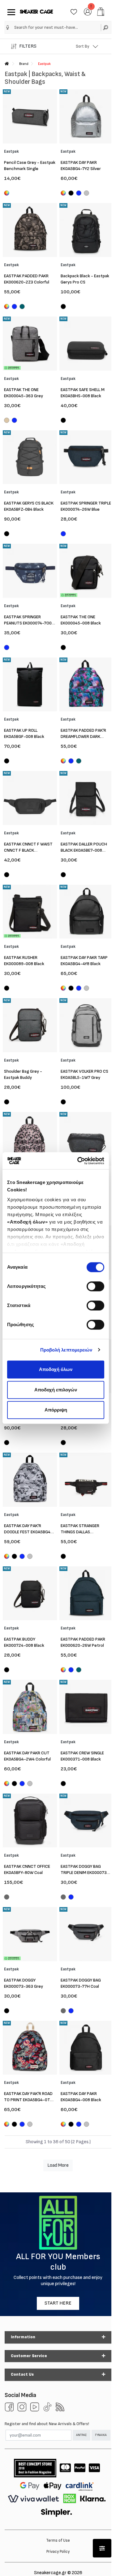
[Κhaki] (7, 421)
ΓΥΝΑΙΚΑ (101, 2435)
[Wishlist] (74, 11)
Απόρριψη (56, 1410)
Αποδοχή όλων (56, 1369)
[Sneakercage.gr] (37, 12)
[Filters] (102, 2548)
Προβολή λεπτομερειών (66, 1350)
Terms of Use (58, 2540)
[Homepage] (7, 64)
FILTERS (28, 46)
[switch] (95, 1286)
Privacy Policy (58, 2552)
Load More (58, 2165)
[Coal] (7, 1898)
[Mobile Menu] (10, 12)
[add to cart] (101, 12)
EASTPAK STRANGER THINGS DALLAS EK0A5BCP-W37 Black (82, 1532)
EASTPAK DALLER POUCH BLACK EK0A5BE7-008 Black (84, 850)
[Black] (71, 194)
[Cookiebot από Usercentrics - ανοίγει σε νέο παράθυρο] (79, 1161)
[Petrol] (22, 307)
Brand (24, 64)
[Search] (106, 27)
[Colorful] (7, 193)
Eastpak (44, 64)
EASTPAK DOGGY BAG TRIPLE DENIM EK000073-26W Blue (85, 1873)
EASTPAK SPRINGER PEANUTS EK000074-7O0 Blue (28, 623)
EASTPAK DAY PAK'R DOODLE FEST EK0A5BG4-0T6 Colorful (28, 1532)
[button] (8, 28)
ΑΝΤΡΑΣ (81, 2435)
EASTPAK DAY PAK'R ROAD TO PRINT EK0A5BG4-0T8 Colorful (28, 2100)
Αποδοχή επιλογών (56, 1390)
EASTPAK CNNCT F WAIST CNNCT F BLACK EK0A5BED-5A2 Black (28, 850)
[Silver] (86, 194)
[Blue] (79, 194)
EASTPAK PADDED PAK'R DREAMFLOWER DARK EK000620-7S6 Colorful (83, 737)
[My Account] (88, 11)
